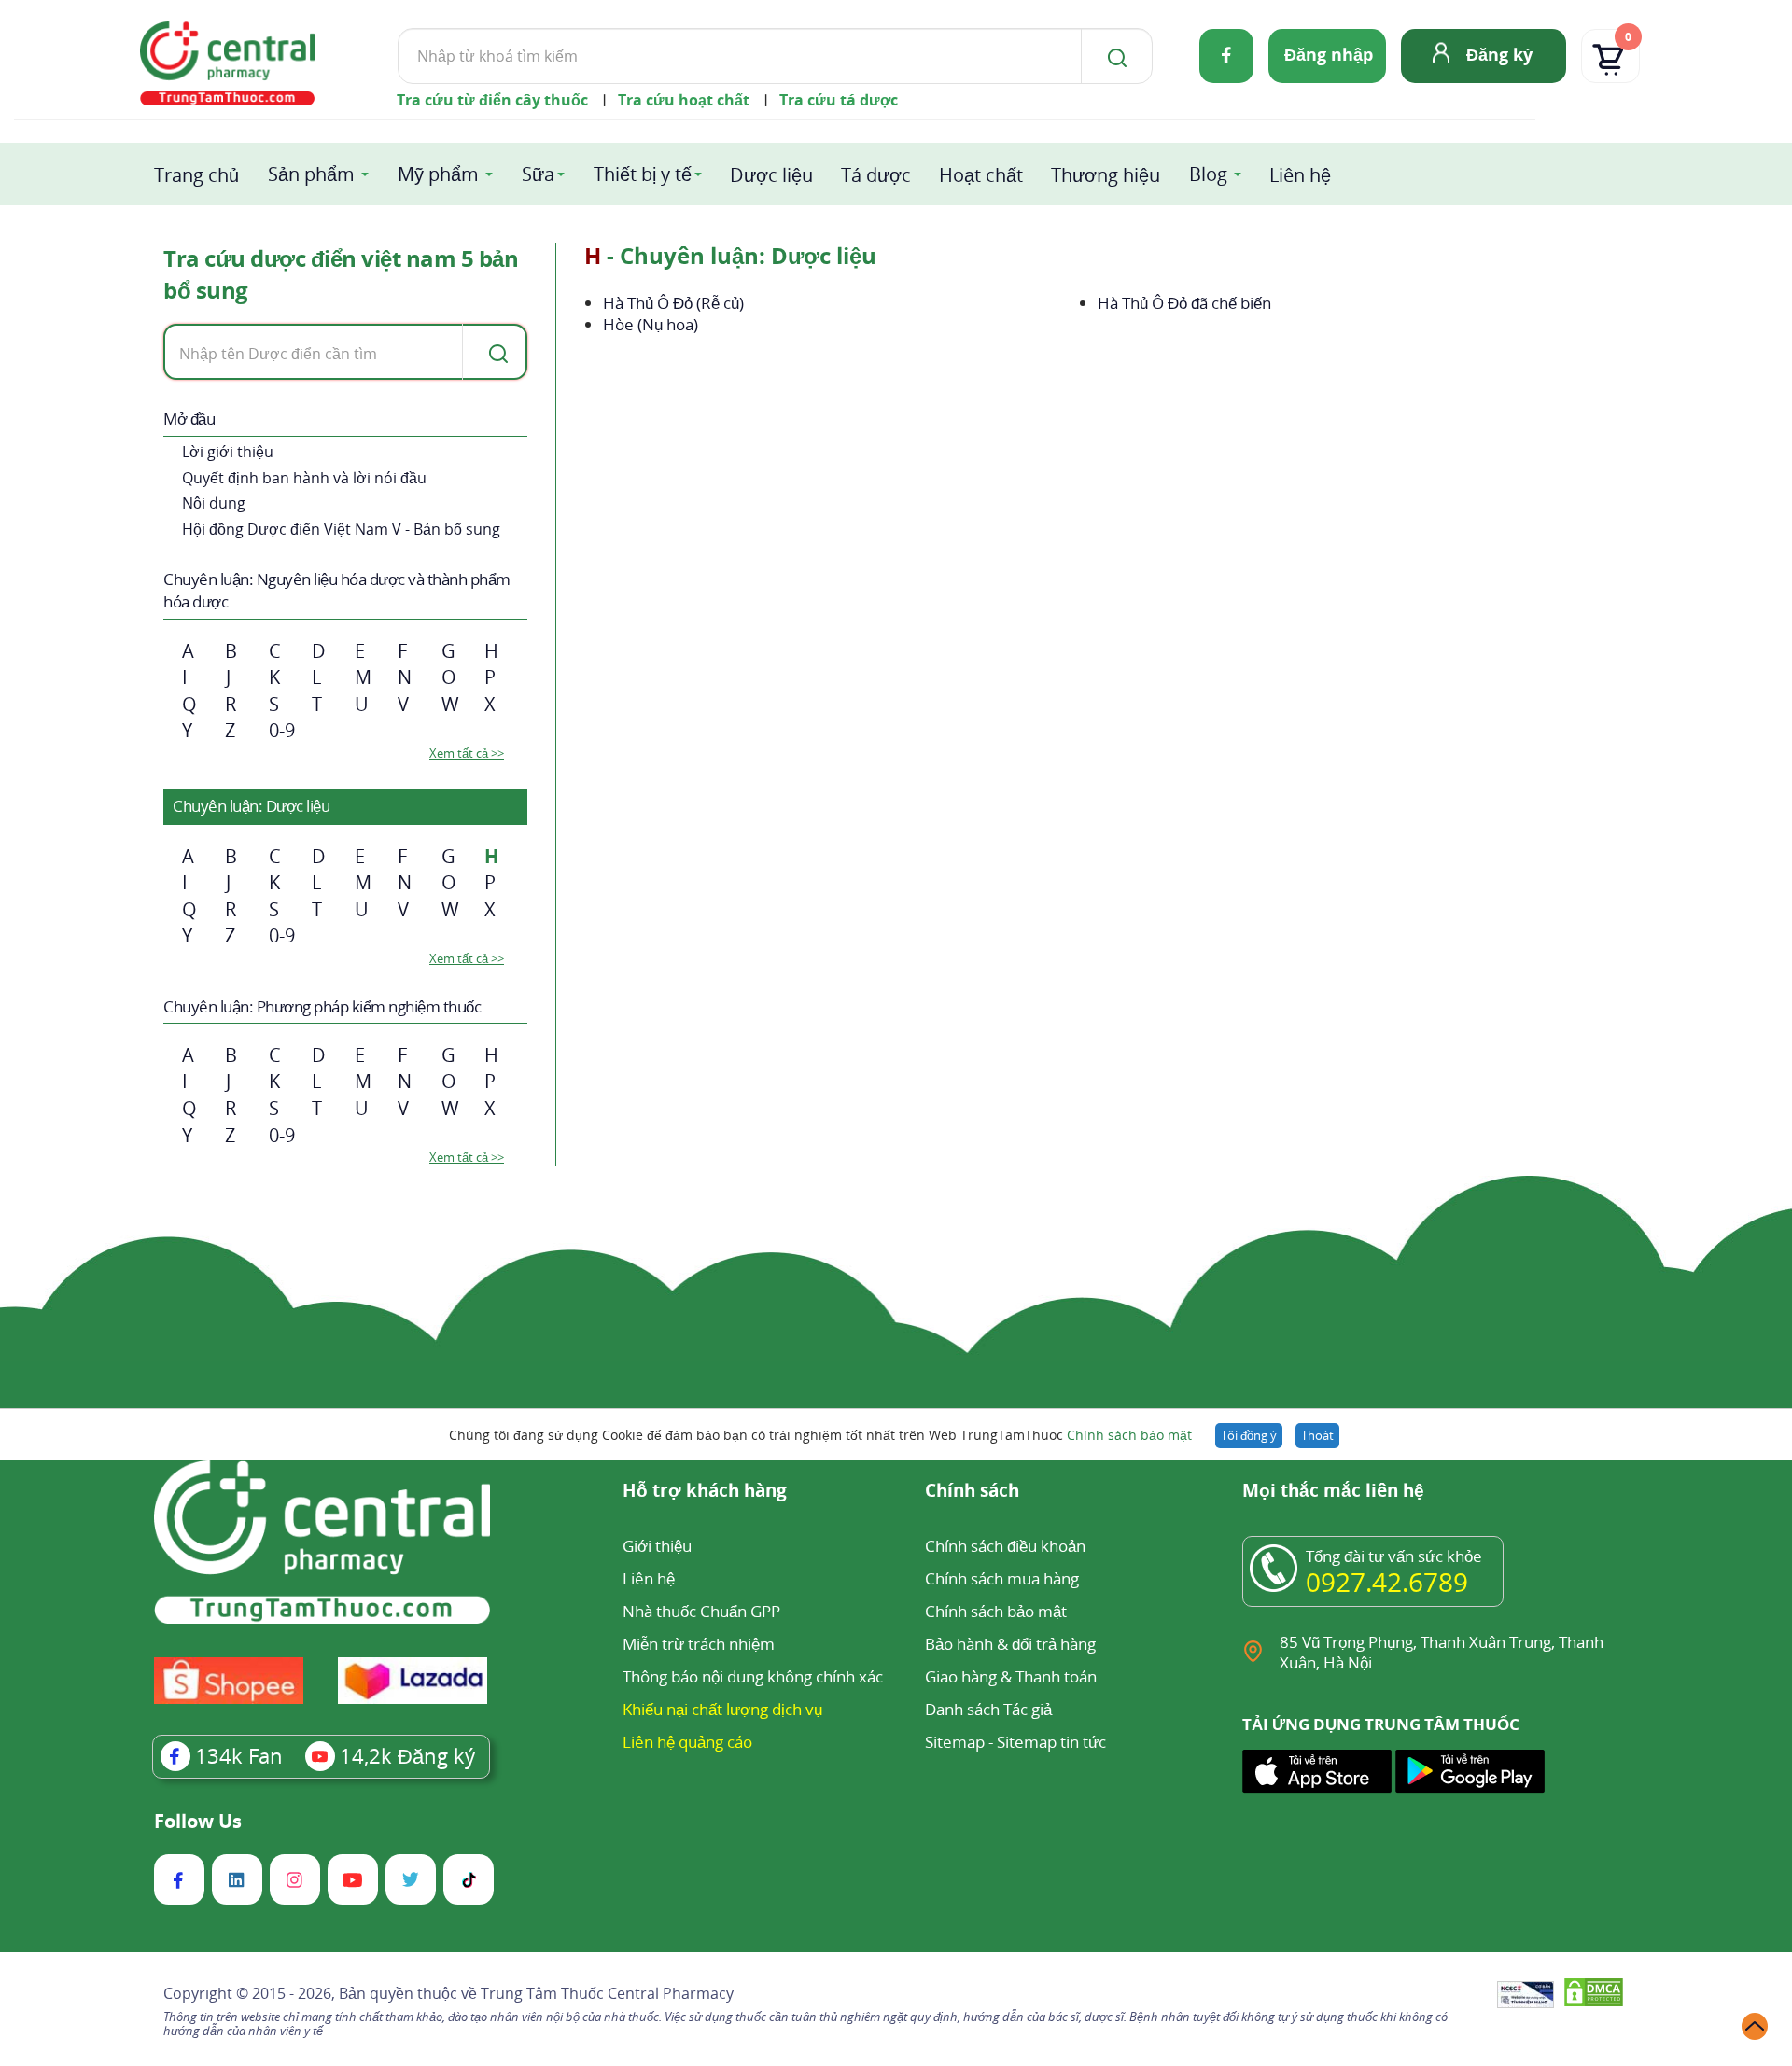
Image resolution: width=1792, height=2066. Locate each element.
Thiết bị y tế (643, 174)
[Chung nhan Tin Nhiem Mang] (1526, 1996)
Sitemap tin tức (1051, 1742)
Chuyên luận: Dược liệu (251, 806)
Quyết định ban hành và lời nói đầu (304, 478)
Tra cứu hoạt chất (684, 100)
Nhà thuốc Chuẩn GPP (701, 1611)
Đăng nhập (1329, 54)
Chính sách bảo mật (1129, 1435)
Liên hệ (1300, 175)
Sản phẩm (311, 174)
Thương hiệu (1106, 175)
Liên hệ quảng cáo (687, 1742)
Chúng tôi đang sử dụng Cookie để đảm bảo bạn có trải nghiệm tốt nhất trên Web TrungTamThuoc (820, 1435)
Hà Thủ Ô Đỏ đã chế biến (1184, 303)
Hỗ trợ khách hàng (705, 1492)
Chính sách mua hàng (1002, 1578)
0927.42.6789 (1387, 1582)
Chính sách (972, 1492)
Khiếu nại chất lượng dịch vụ (722, 1709)
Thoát (1317, 1435)
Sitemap (955, 1742)
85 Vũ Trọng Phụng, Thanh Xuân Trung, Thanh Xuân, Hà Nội (1442, 1652)
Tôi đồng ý (1249, 1435)
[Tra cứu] (495, 352)
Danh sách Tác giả (988, 1709)
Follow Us (198, 1822)
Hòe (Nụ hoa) (651, 324)
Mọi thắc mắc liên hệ (1333, 1492)
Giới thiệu (657, 1546)
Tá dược (876, 175)
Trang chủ (196, 175)
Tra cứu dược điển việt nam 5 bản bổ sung (341, 274)
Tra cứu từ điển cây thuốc (492, 100)
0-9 (282, 730)
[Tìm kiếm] (1113, 56)
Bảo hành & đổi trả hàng (1010, 1644)
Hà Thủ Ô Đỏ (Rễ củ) (673, 303)
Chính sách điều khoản (1005, 1546)
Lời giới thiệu (228, 452)
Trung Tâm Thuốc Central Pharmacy (607, 1993)
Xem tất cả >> (467, 753)
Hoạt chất (981, 175)
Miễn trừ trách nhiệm (699, 1644)
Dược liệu (771, 175)
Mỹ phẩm (438, 174)
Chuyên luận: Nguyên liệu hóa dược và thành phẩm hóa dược (337, 590)
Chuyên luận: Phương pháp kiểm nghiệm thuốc (322, 1006)
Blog (1208, 174)
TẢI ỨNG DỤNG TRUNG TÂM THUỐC (1381, 1724)
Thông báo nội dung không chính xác (753, 1676)
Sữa (538, 174)
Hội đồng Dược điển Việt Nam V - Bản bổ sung (341, 529)
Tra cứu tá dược (839, 100)
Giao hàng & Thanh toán (1011, 1676)
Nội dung (214, 503)
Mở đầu (189, 419)
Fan (239, 1755)
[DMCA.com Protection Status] (1594, 1996)
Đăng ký (1499, 54)
